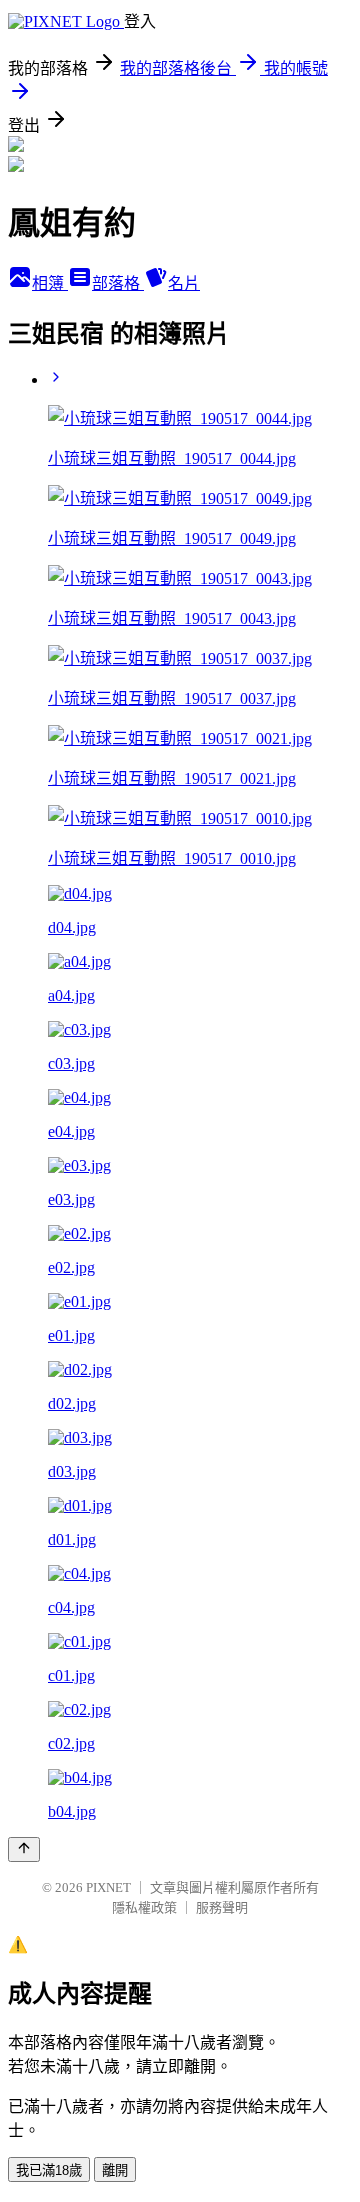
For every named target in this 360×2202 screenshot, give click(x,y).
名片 (184, 283)
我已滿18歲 (49, 2170)
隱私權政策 (144, 1907)
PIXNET (108, 1887)
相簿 (50, 283)
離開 (115, 2170)
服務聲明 (222, 1907)
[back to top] (24, 1849)
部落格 (118, 283)
